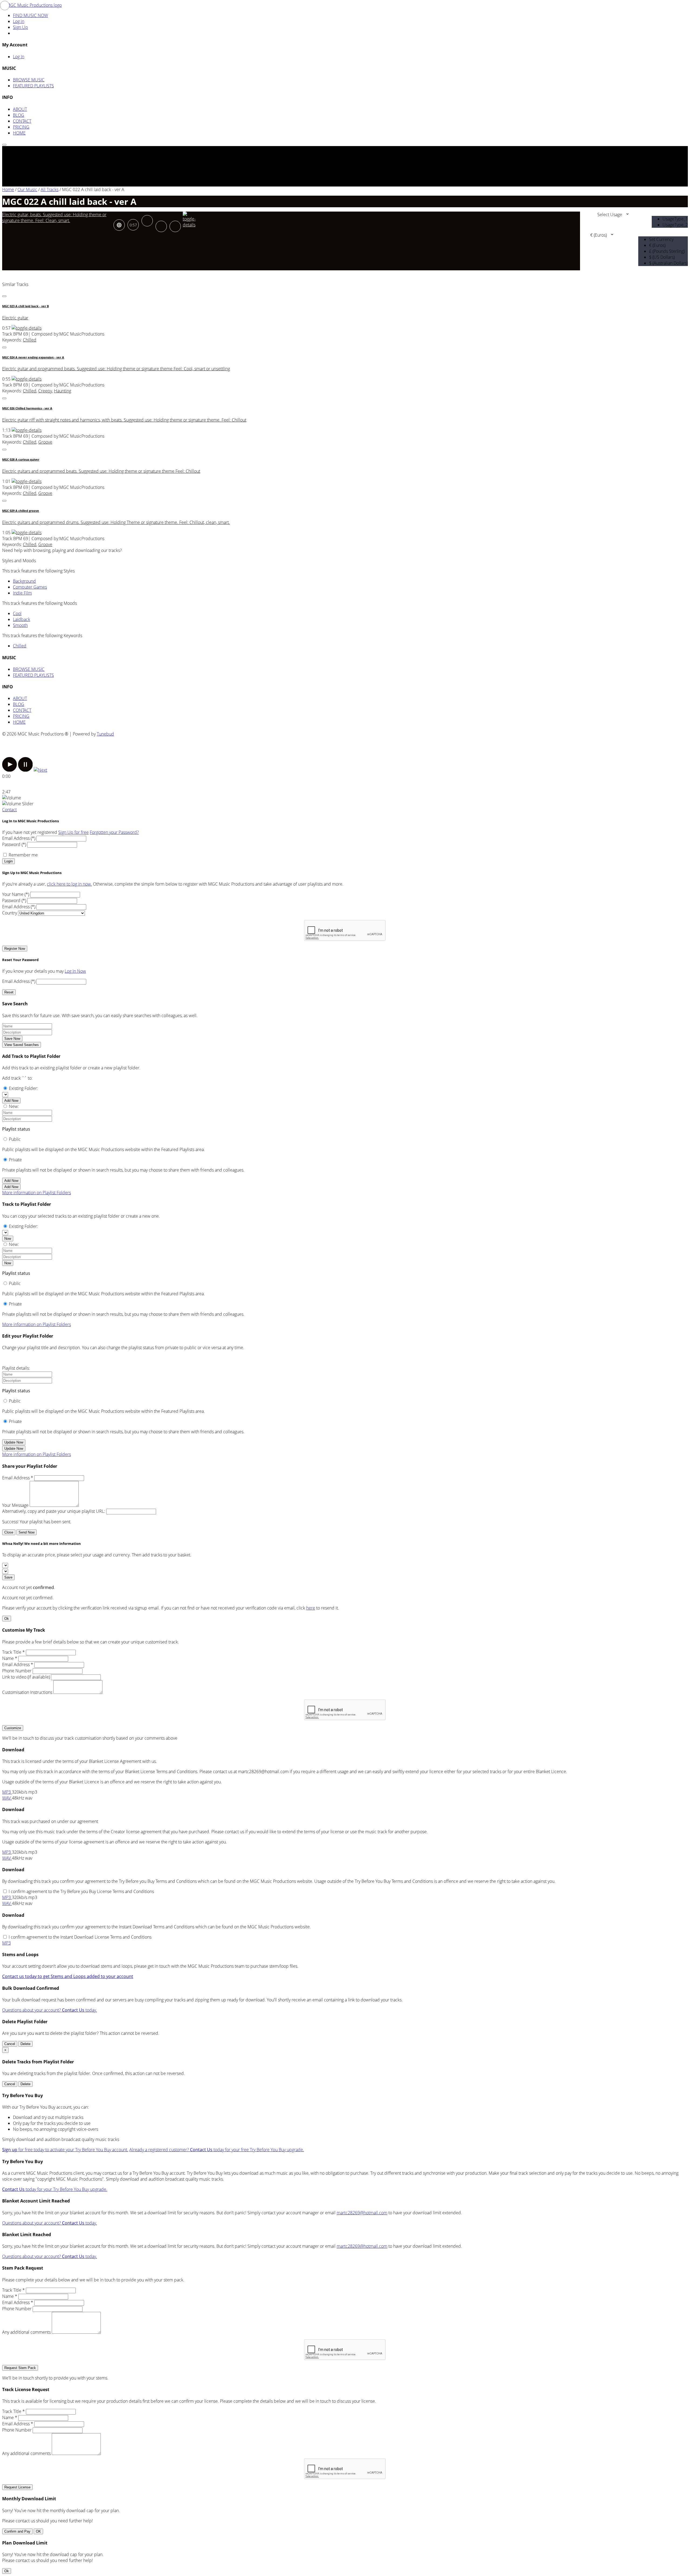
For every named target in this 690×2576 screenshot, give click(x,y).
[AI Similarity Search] (119, 225)
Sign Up (20, 27)
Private (15, 1160)
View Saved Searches (22, 1045)
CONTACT (22, 121)
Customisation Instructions (27, 1692)
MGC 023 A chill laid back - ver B (25, 306)
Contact (9, 810)
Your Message (15, 1505)
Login (8, 861)
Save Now (12, 1039)
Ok (7, 1619)
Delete (25, 2044)
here (311, 1608)
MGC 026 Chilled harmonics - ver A (27, 408)
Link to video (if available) (26, 1677)
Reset (9, 992)
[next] (40, 770)
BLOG (19, 115)
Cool (17, 613)
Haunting (63, 391)
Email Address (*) (19, 838)
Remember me (23, 855)
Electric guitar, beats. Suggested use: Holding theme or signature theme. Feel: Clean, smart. (54, 217)
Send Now (27, 1532)
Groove (45, 442)
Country (10, 913)
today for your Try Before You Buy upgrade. (55, 2189)
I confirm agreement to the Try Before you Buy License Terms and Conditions (81, 1891)
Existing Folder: (23, 1088)
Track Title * (13, 1652)
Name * (10, 1658)
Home (8, 189)
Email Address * (18, 1478)
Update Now (14, 1442)
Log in (19, 21)
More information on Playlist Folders (37, 1193)
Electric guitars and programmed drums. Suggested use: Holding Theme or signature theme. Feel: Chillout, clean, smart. (116, 522)
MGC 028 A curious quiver (21, 460)
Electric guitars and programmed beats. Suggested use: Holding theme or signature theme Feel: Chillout (101, 471)
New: (14, 1106)
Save (8, 1577)
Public (15, 1139)
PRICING (21, 127)
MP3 (7, 1792)
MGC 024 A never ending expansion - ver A (33, 357)
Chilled (30, 340)
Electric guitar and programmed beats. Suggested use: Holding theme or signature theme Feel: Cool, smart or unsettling (116, 369)
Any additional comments (26, 2332)
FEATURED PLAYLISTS (33, 86)
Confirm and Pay (17, 2531)
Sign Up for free (73, 832)
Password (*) (14, 844)
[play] (10, 770)
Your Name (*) (16, 894)
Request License (17, 2487)
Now (8, 1239)
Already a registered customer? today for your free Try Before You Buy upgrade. (217, 2150)
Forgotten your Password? (114, 832)
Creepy (45, 391)
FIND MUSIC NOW (30, 15)
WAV (7, 1798)
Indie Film (22, 593)
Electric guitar (15, 318)
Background (24, 581)
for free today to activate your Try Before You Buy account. (65, 2150)
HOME (19, 133)
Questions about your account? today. (50, 2010)
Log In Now (75, 971)
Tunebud (105, 734)
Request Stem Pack (20, 2368)
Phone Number (17, 1671)
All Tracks (50, 189)
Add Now (11, 1101)
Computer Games (30, 587)
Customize (13, 1728)
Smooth (20, 625)
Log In (19, 57)
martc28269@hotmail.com (362, 2213)
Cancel (10, 2044)
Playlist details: (16, 1368)
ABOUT (20, 109)
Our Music (27, 189)
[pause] (25, 770)
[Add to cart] (175, 226)
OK (38, 2531)
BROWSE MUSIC (29, 80)
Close (9, 1532)
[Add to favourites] (161, 226)
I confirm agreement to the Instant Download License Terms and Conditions (80, 1937)
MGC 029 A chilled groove (21, 511)
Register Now (15, 949)
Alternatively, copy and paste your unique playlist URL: (54, 1511)
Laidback (22, 619)
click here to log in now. (69, 884)
